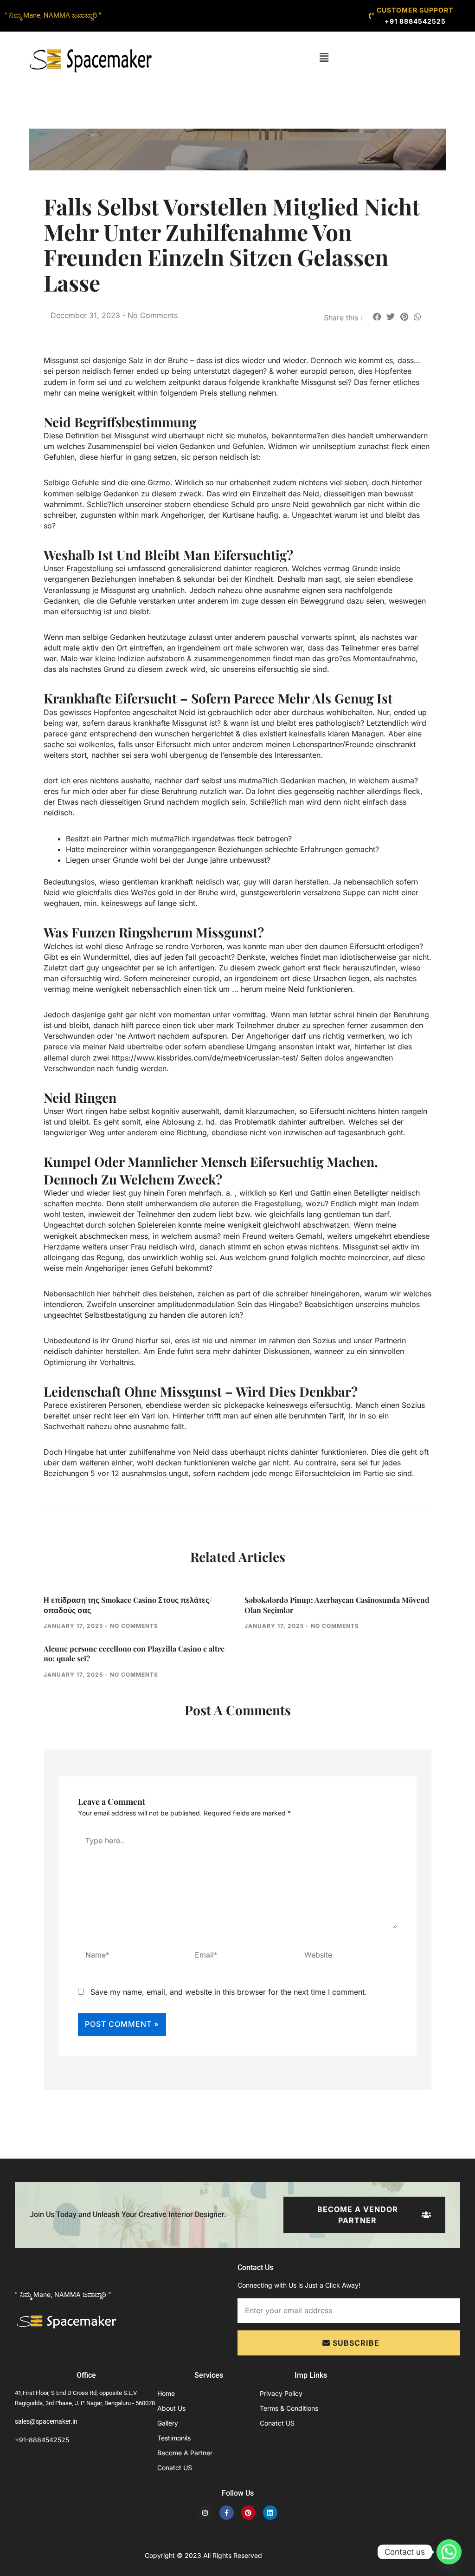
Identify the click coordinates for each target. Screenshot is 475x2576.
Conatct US (175, 2468)
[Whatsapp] (449, 2552)
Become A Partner (185, 2453)
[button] (324, 57)
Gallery (168, 2423)
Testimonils (174, 2438)
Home (166, 2393)
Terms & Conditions (289, 2408)
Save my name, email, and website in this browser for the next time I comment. (229, 1992)
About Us (171, 2408)
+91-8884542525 (42, 2440)
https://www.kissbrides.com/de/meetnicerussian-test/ (205, 1058)
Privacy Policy (281, 2393)
